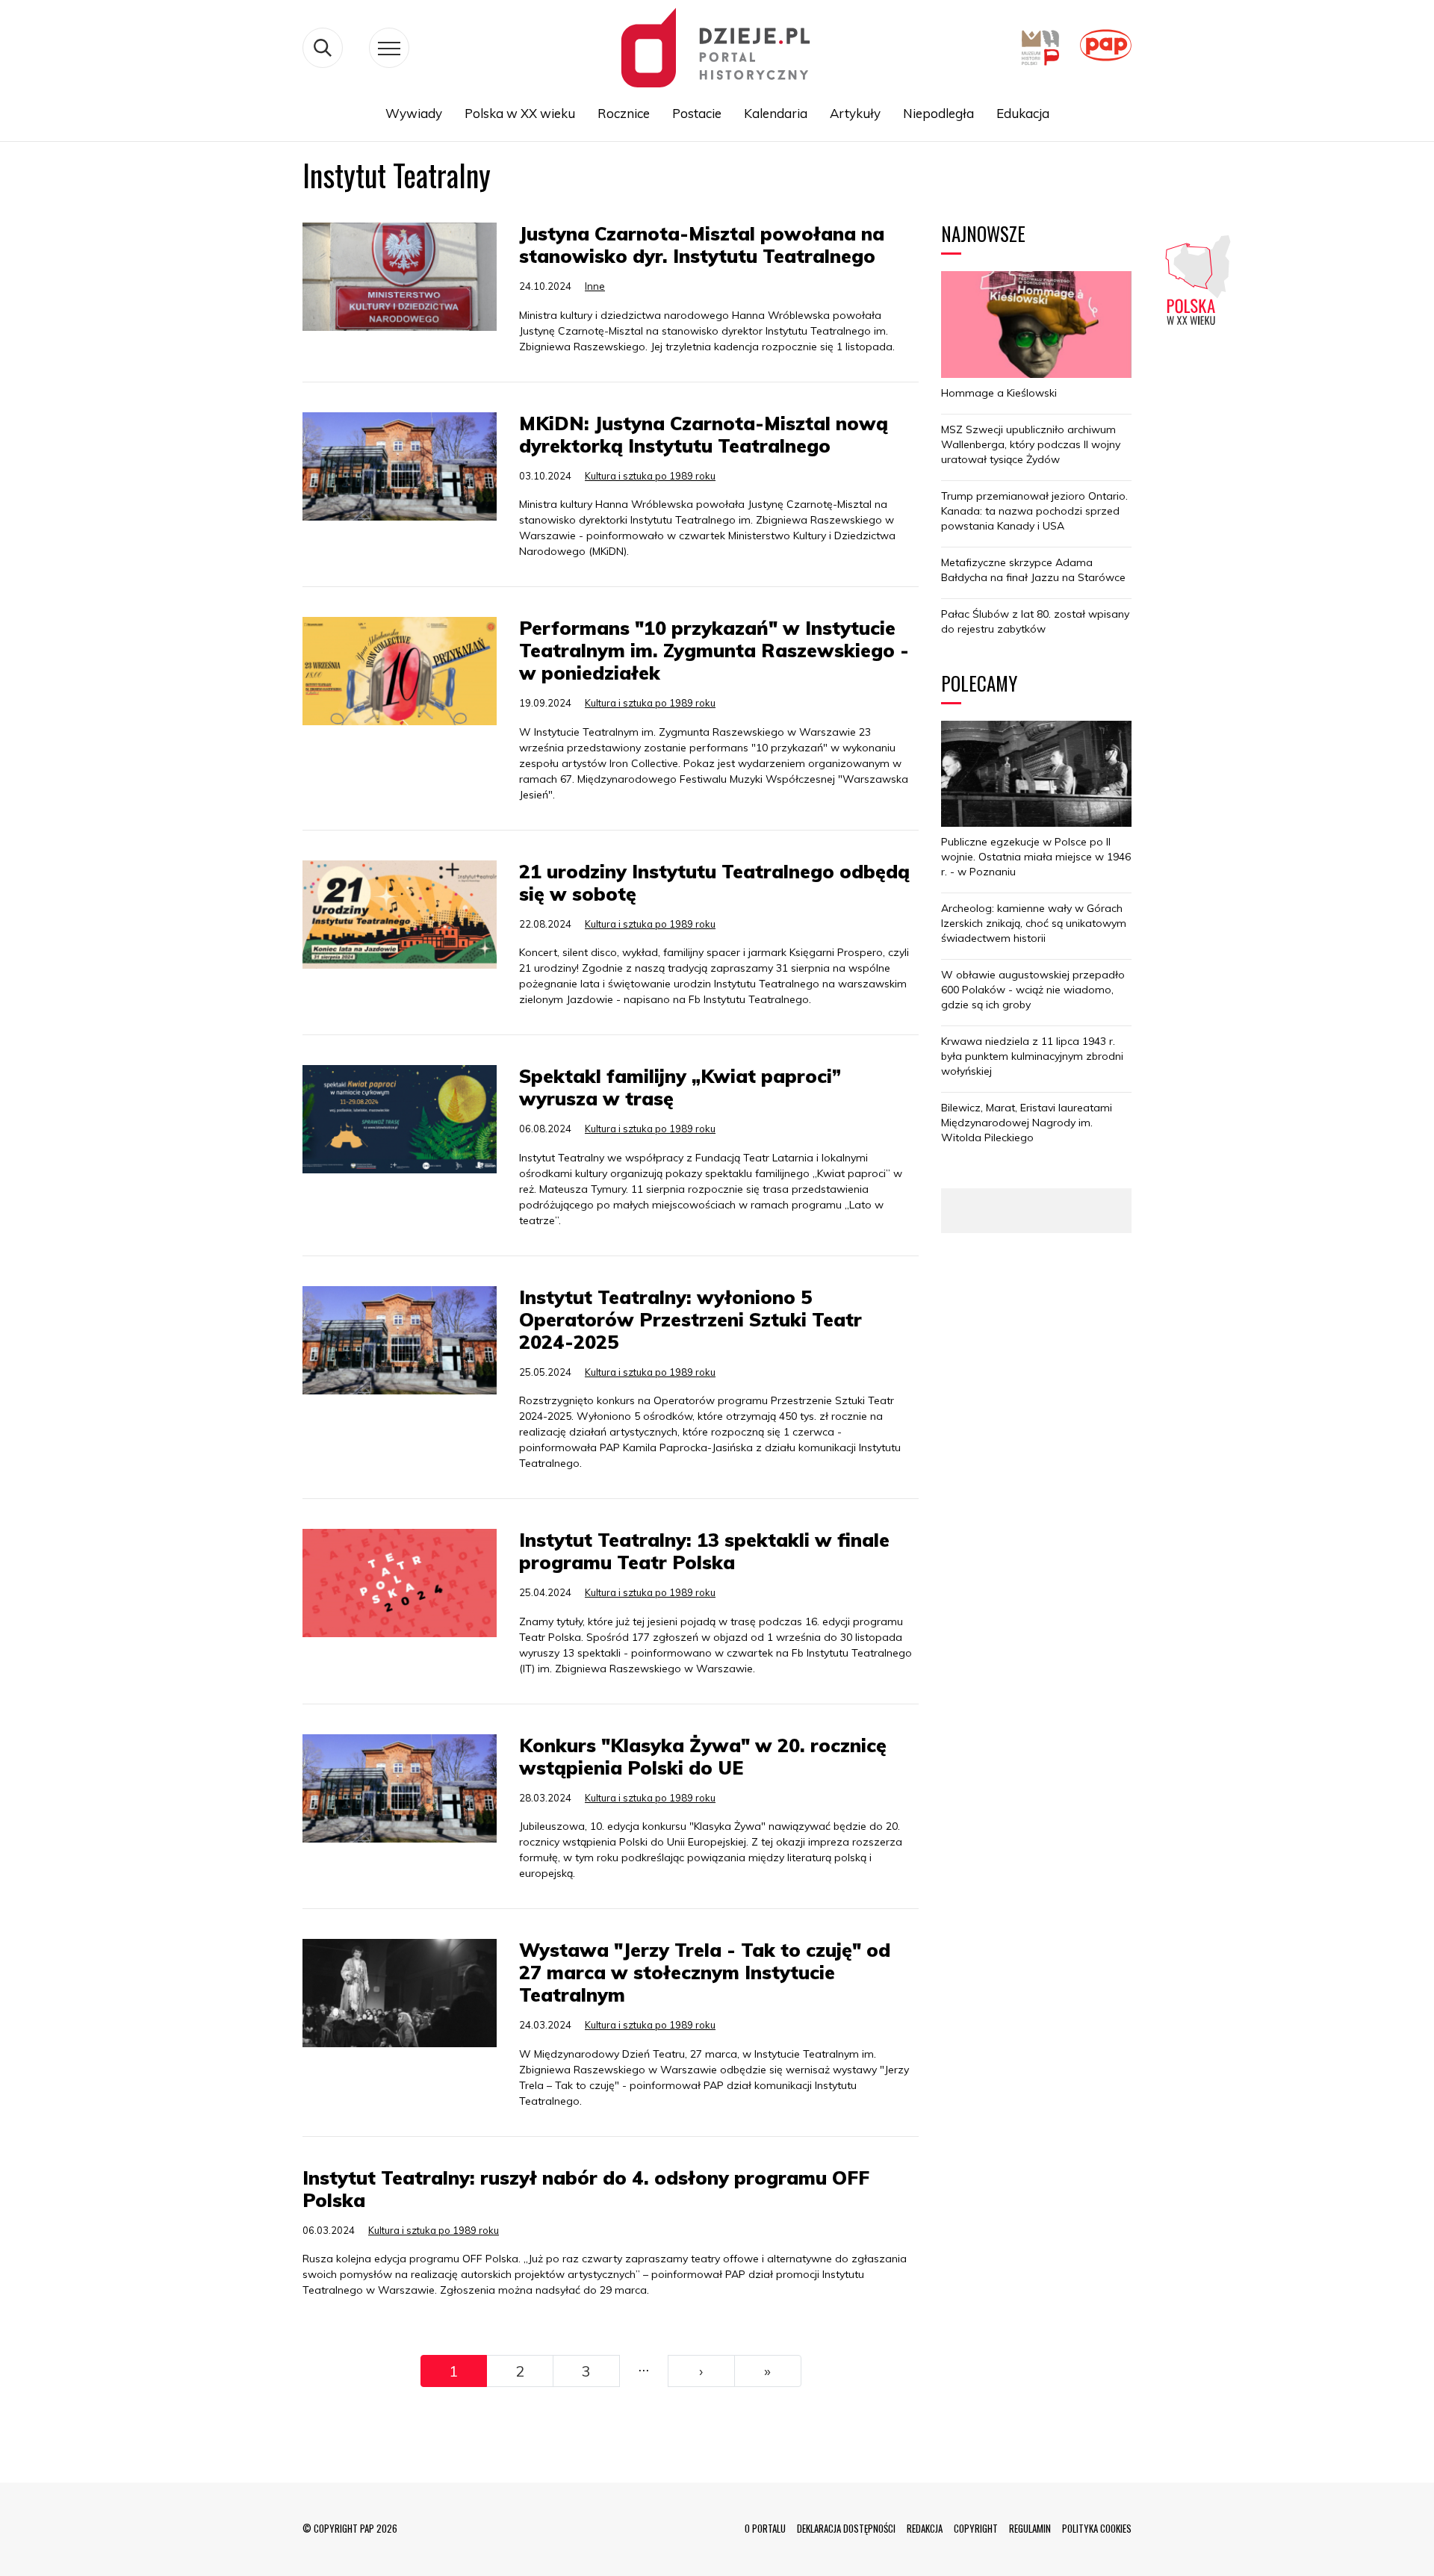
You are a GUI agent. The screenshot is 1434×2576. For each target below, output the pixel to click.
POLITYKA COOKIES (1097, 2528)
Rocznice (624, 113)
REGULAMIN (1030, 2528)
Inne (595, 286)
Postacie (697, 113)
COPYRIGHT (976, 2528)
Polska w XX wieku (520, 113)
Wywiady (414, 113)
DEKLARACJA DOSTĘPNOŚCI (846, 2528)
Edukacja (1023, 113)
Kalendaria (776, 113)
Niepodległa (938, 113)
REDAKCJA (925, 2528)
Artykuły (855, 113)
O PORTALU (765, 2528)
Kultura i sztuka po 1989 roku (650, 476)
